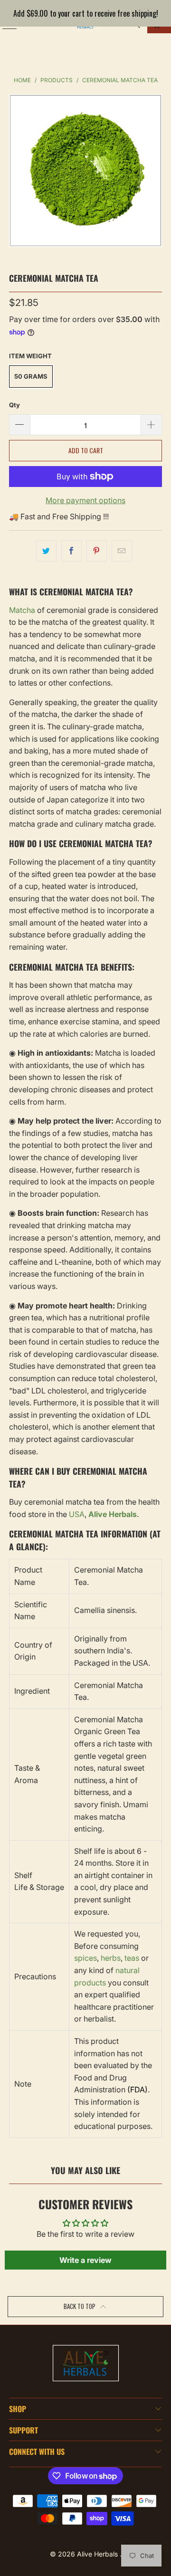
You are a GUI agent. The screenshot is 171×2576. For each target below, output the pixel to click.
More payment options (85, 500)
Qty (14, 405)
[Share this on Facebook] (71, 551)
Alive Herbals (98, 2554)
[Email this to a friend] (122, 551)
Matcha (22, 610)
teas (132, 1958)
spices (85, 1958)
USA (77, 1514)
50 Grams (31, 376)
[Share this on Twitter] (46, 551)
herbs (111, 1958)
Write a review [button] (85, 2260)
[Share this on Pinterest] (97, 551)
